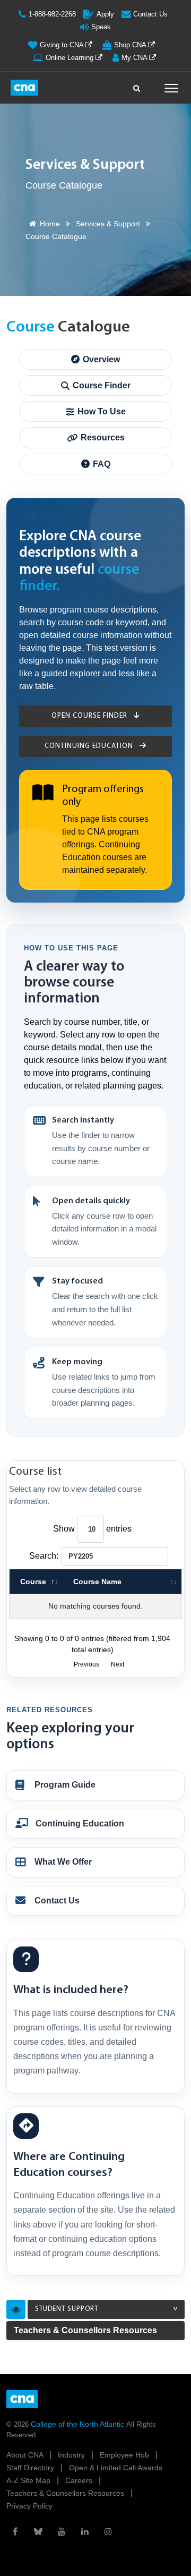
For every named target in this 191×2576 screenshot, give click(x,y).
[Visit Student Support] (16, 2309)
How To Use (102, 411)
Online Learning (71, 58)
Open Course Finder (90, 716)
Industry (72, 2455)
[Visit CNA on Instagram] (108, 2531)
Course (33, 1582)
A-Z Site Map (29, 2480)
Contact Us (150, 14)
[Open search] (137, 86)
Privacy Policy (29, 2506)
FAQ (102, 464)
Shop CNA (131, 45)
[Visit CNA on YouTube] (62, 2531)
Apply (105, 14)
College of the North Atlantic (79, 2424)
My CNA (135, 58)
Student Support (67, 2309)
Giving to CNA (63, 45)
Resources (103, 437)
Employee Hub (125, 2455)
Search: (44, 1556)
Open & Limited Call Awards (116, 2468)
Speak (101, 27)
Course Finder (102, 385)
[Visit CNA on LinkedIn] (85, 2531)
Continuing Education (90, 746)
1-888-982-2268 (52, 14)
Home (50, 224)
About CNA (26, 2455)
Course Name (97, 1582)
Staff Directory (31, 2468)
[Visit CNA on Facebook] (15, 2531)
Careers (80, 2480)
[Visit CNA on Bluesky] (38, 2531)
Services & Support (108, 224)
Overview (101, 359)
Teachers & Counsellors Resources (85, 2330)
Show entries (92, 1529)
